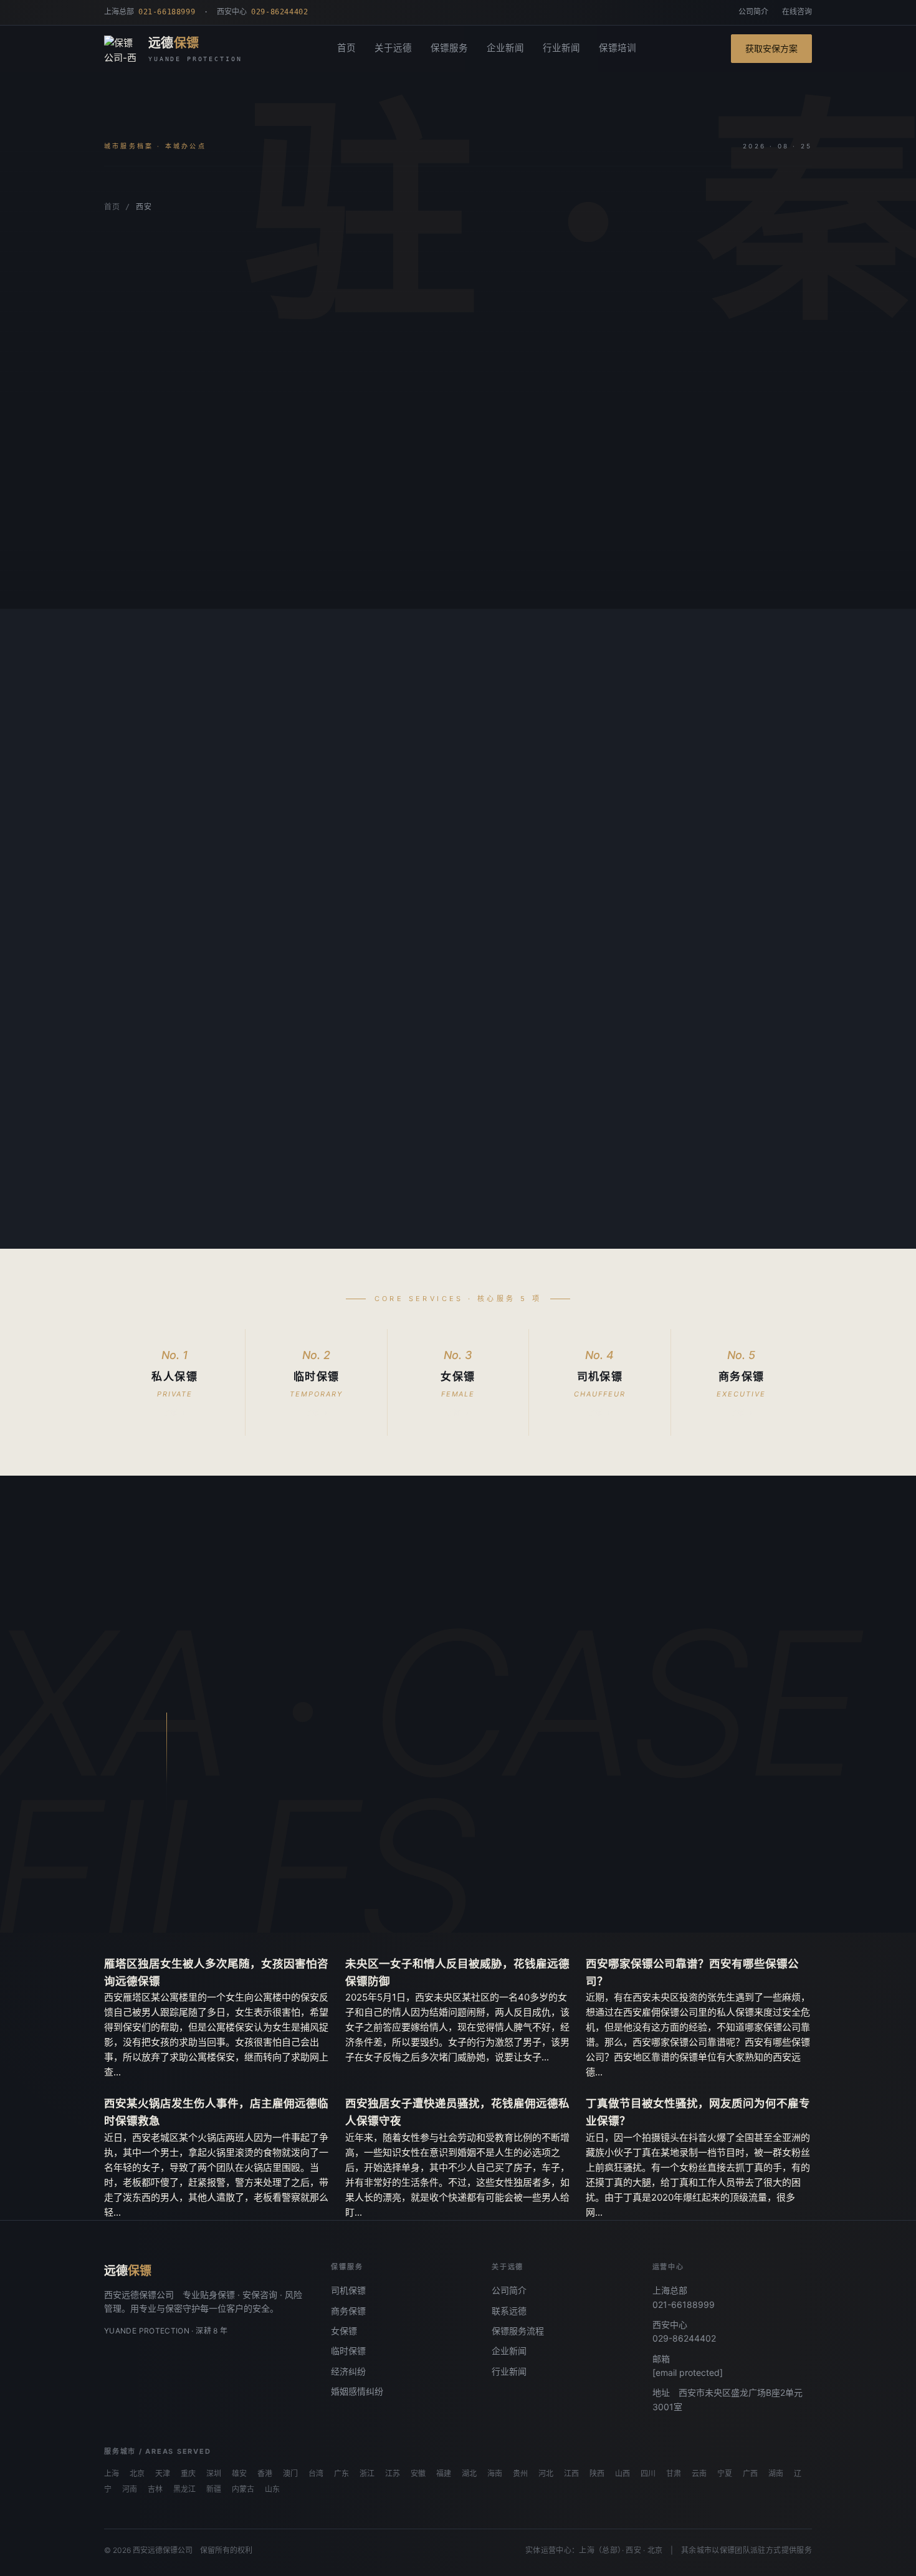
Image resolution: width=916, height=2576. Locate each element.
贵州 (520, 2474)
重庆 (188, 2474)
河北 (546, 2474)
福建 (444, 2474)
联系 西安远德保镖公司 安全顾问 (338, 1868)
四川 (648, 2474)
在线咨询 (797, 12)
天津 (163, 2474)
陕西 (597, 2474)
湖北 (469, 2474)
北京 (137, 2474)
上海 (112, 2474)
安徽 (418, 2474)
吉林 (155, 2489)
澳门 (290, 2474)
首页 (346, 48)
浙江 (367, 2474)
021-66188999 (684, 2304)
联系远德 (509, 2311)
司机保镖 (348, 2290)
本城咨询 (142, 561)
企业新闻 (505, 48)
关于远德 (393, 48)
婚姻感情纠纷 (357, 2391)
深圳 (214, 2474)
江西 (571, 2474)
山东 (272, 2489)
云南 (699, 2474)
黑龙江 (184, 2489)
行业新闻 (561, 48)
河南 (130, 2489)
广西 (750, 2474)
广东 (341, 2474)
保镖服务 (449, 48)
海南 (495, 2474)
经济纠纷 (348, 2371)
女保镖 (344, 2331)
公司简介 (753, 12)
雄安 (239, 2474)
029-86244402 (684, 2338)
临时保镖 (348, 2351)
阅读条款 (222, 561)
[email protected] (688, 2372)
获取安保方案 (771, 48)
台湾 (316, 2474)
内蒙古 (243, 2489)
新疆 (214, 2489)
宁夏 (725, 2474)
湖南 (776, 2474)
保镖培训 (618, 48)
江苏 (393, 2474)
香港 (265, 2474)
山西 (623, 2474)
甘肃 (674, 2474)
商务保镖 (348, 2311)
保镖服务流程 (518, 2331)
